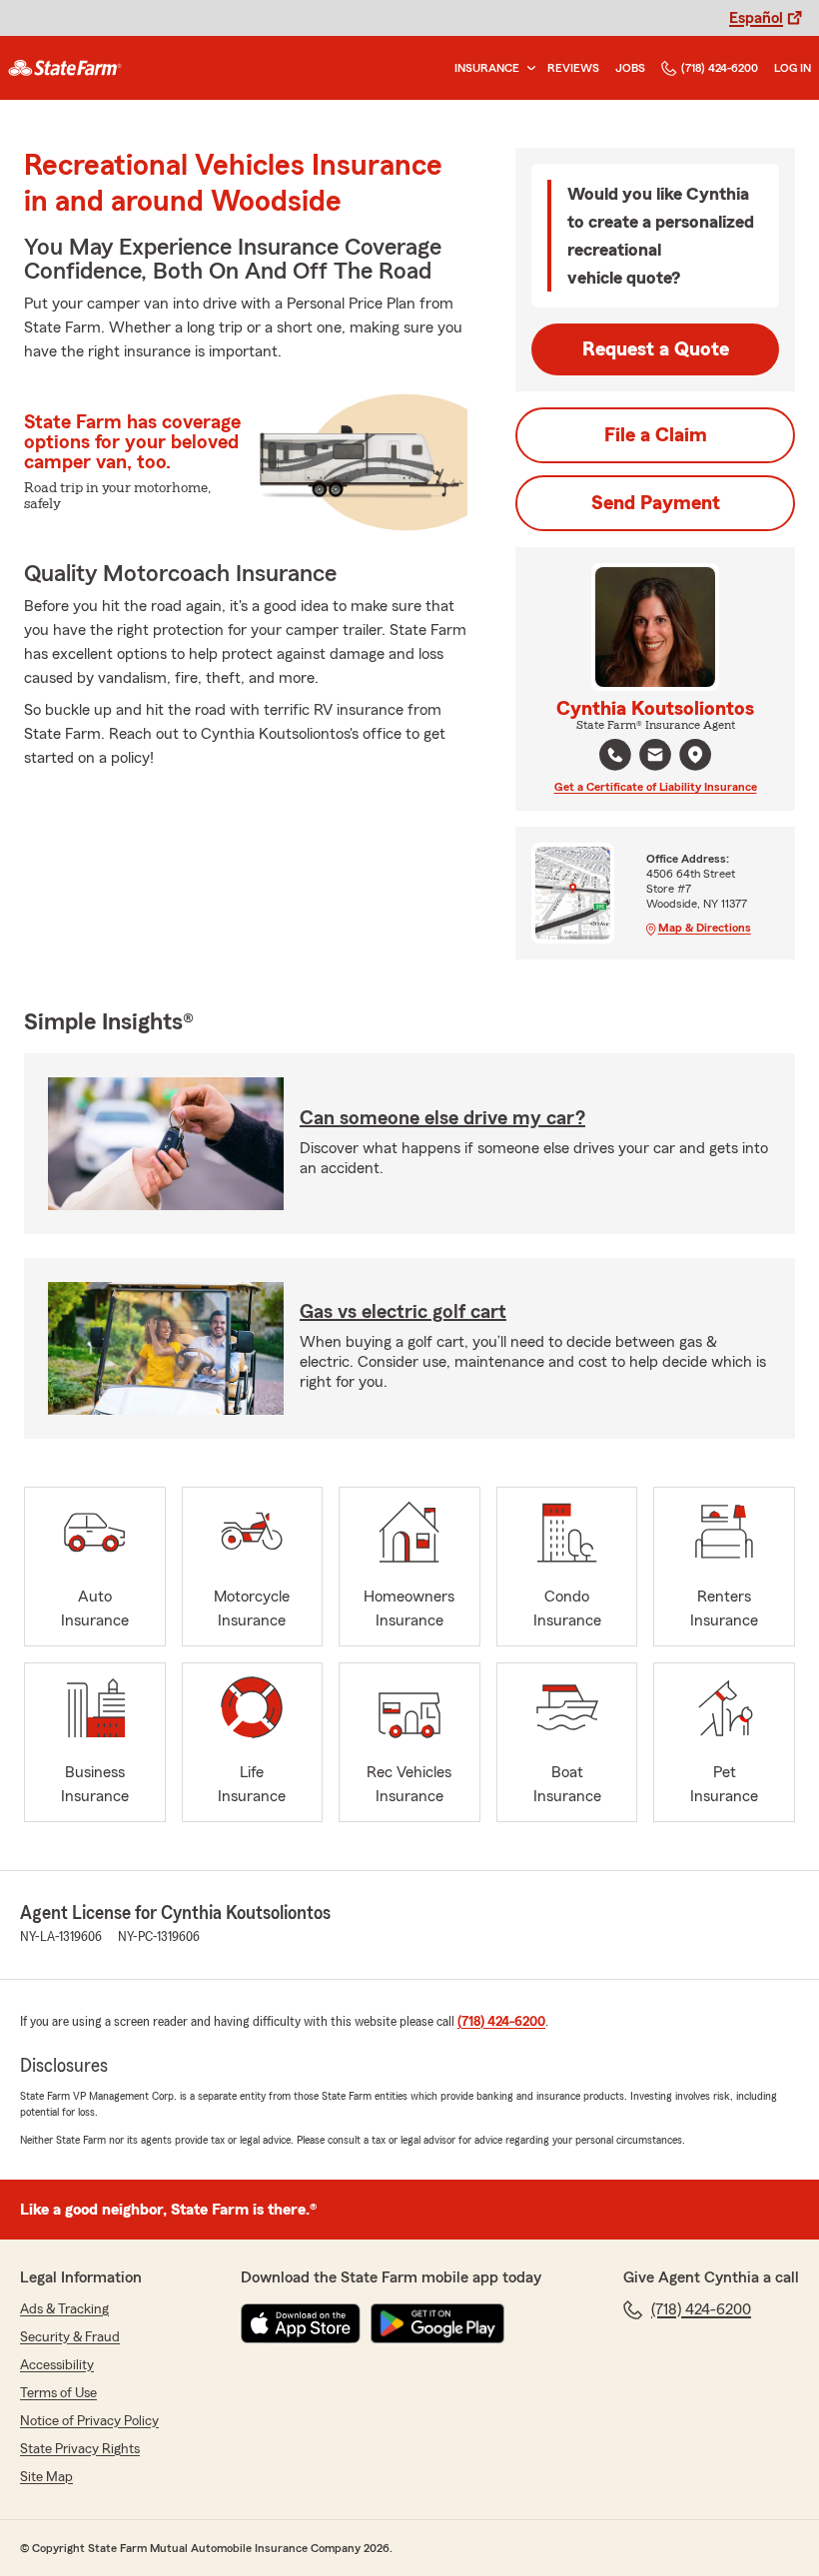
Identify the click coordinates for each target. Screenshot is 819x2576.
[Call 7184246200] (615, 755)
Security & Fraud (70, 2337)
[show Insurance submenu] (527, 68)
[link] (65, 68)
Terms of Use (58, 2393)
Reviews (573, 68)
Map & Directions (705, 928)
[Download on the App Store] (301, 2323)
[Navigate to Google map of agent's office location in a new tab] (695, 755)
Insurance (487, 68)
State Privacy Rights (80, 2449)
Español (756, 18)
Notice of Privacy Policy (89, 2421)
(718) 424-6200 (720, 68)
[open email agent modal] (655, 757)
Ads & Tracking (64, 2309)
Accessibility (57, 2365)
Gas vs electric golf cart (403, 1312)
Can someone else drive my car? (442, 1118)
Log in (793, 68)
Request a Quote (656, 349)
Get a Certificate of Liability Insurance (656, 787)
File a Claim (656, 435)
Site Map (46, 2477)
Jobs (630, 68)
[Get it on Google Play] (437, 2323)
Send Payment (656, 503)
